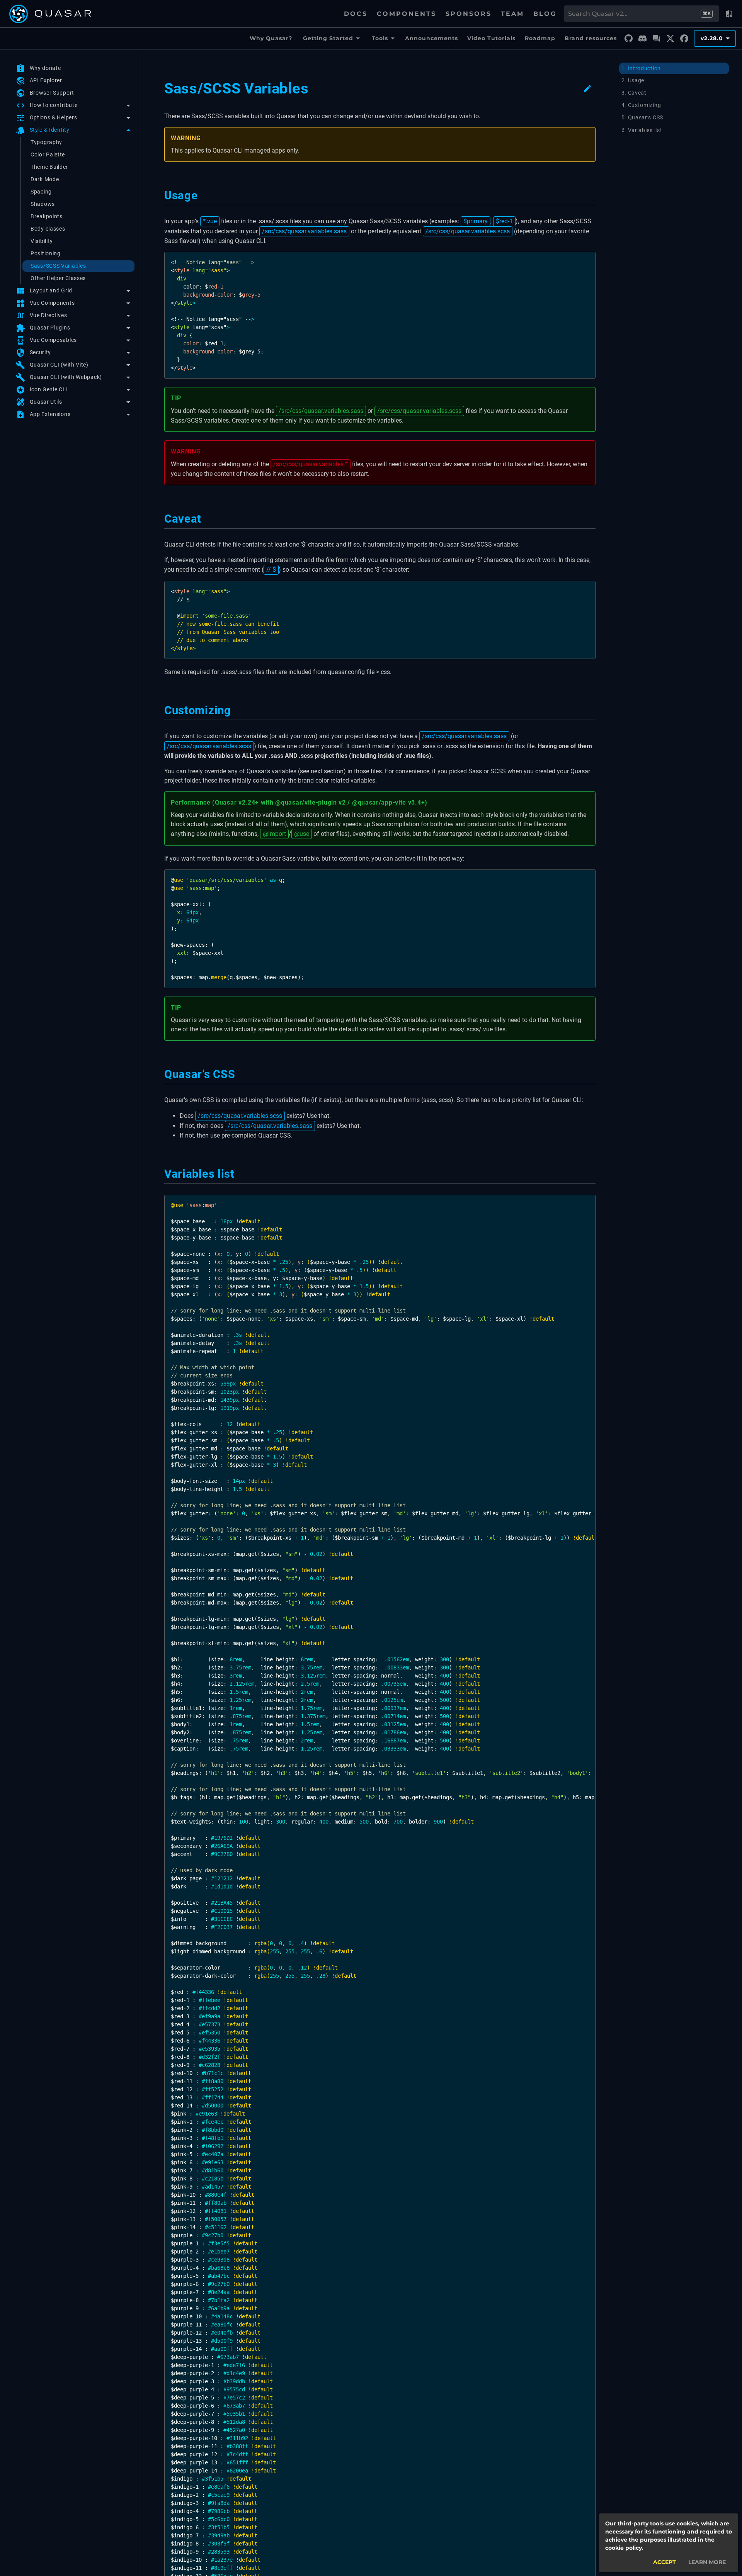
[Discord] (642, 39)
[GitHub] (628, 39)
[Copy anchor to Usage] (203, 195)
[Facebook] (684, 39)
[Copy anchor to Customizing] (236, 710)
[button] (74, 105)
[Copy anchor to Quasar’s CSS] (240, 1074)
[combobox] (634, 14)
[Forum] (656, 39)
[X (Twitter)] (670, 39)
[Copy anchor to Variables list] (239, 1174)
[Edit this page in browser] (587, 88)
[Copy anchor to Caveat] (206, 519)
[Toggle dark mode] (729, 14)
